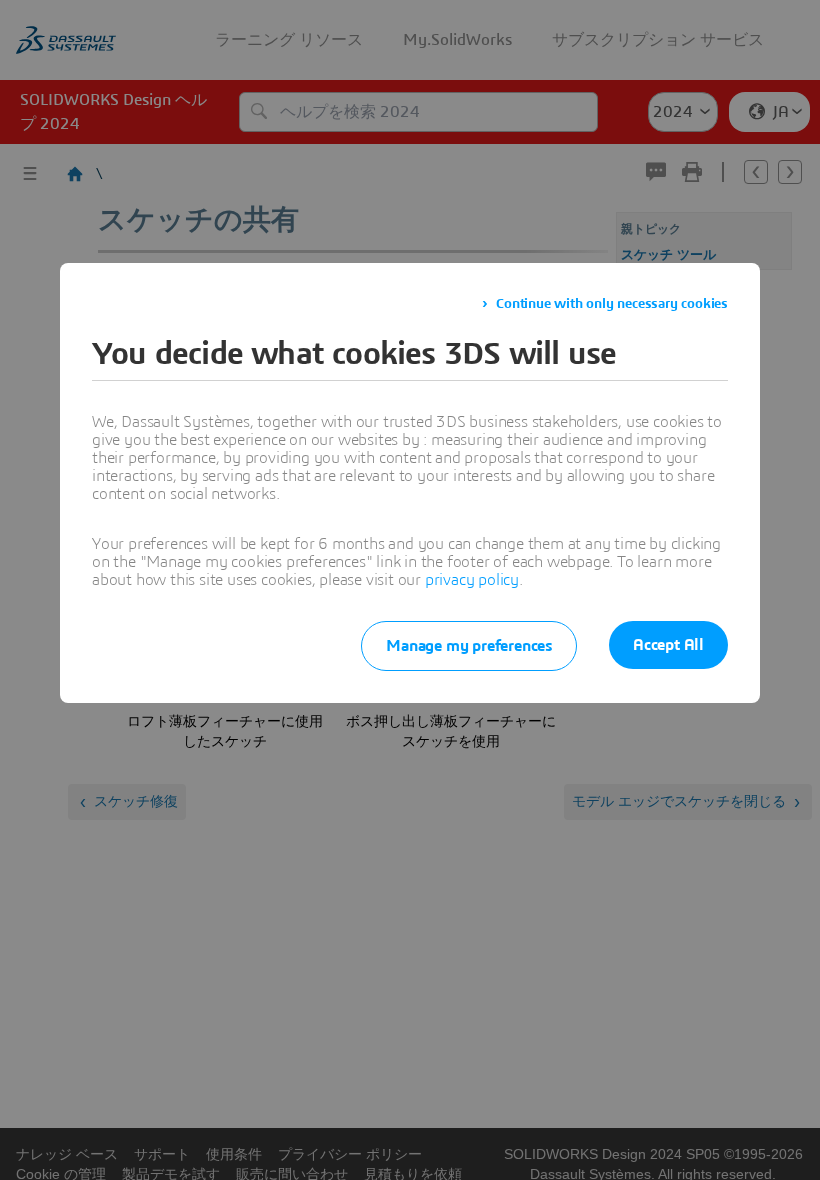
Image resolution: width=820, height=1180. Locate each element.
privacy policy (472, 580)
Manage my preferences (469, 646)
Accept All (668, 645)
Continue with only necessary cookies (612, 304)
